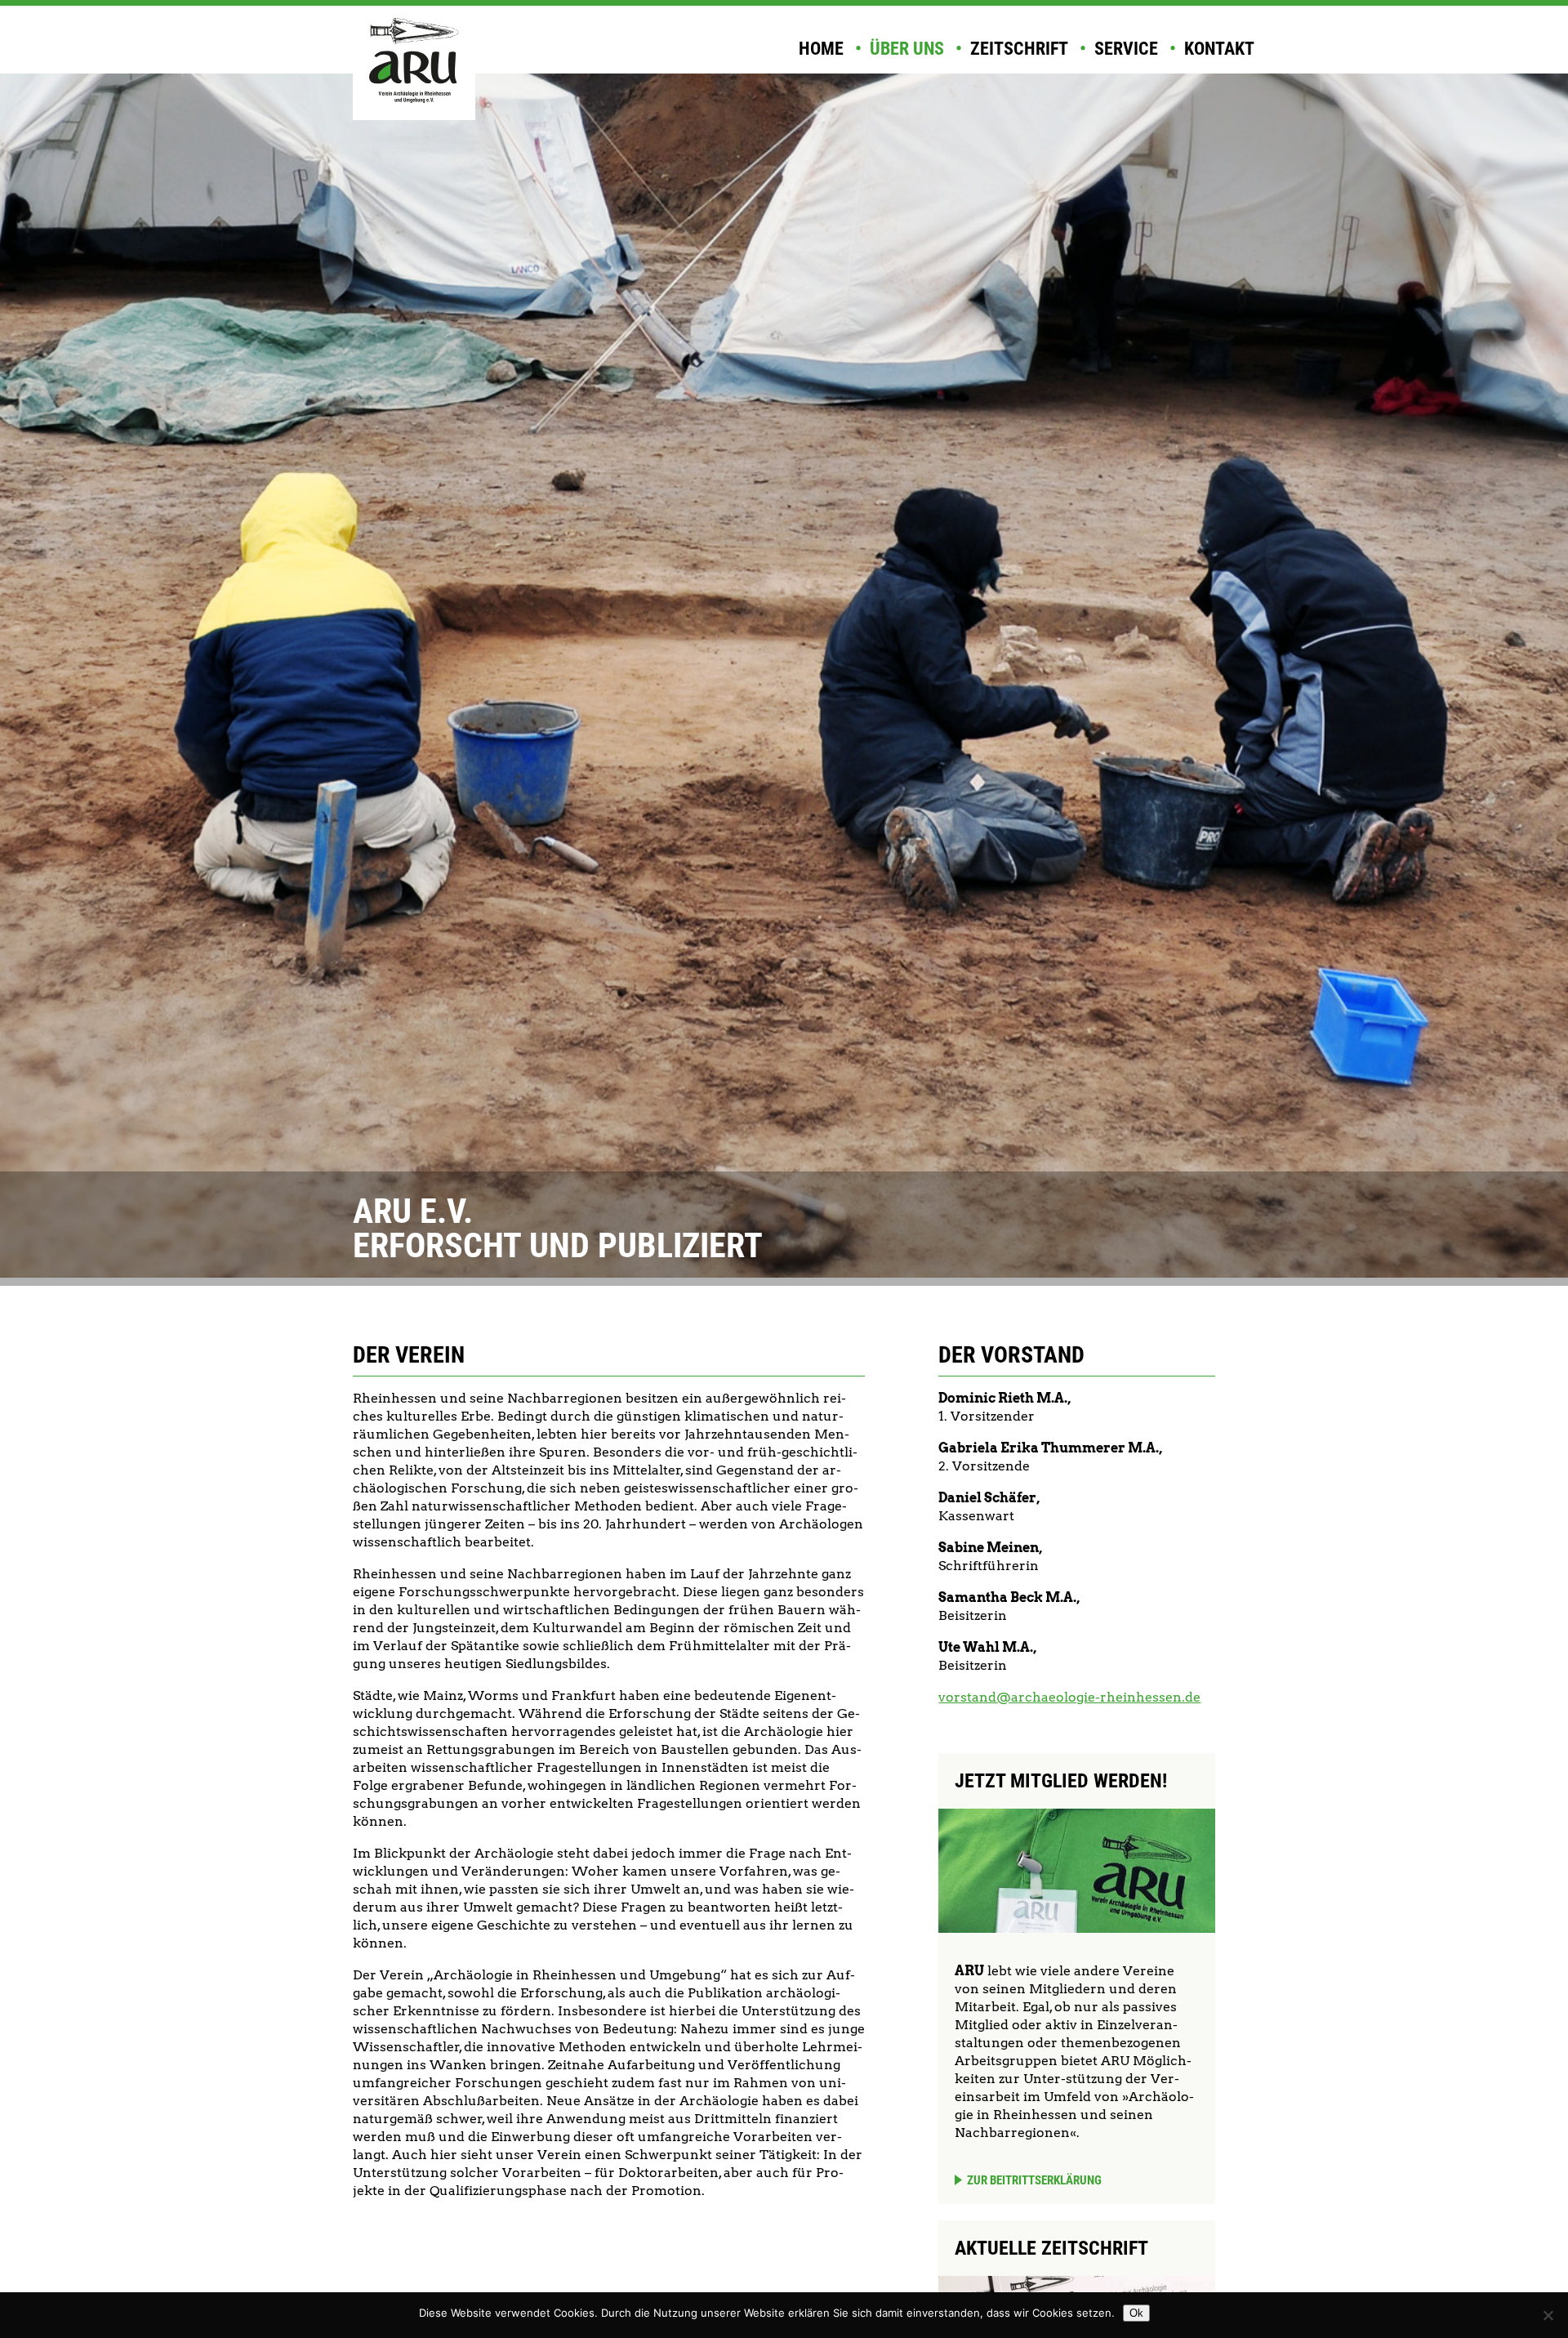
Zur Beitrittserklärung (1034, 2180)
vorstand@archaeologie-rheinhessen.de (1069, 1697)
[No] (1548, 2315)
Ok (1136, 2313)
